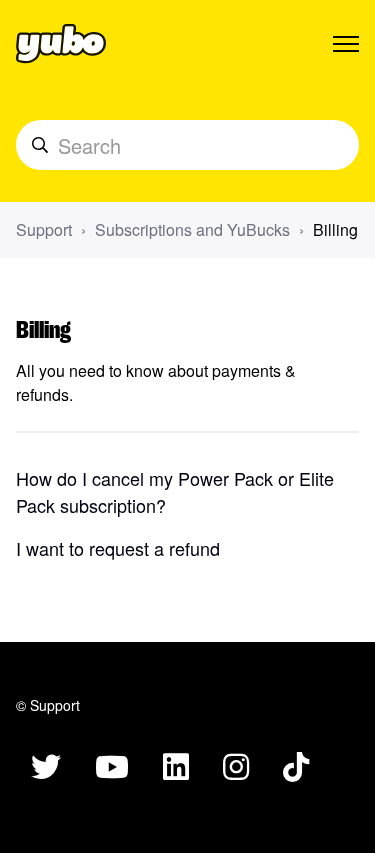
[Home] (61, 44)
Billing (335, 229)
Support (44, 229)
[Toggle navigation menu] (346, 44)
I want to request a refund (118, 548)
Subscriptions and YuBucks (192, 229)
